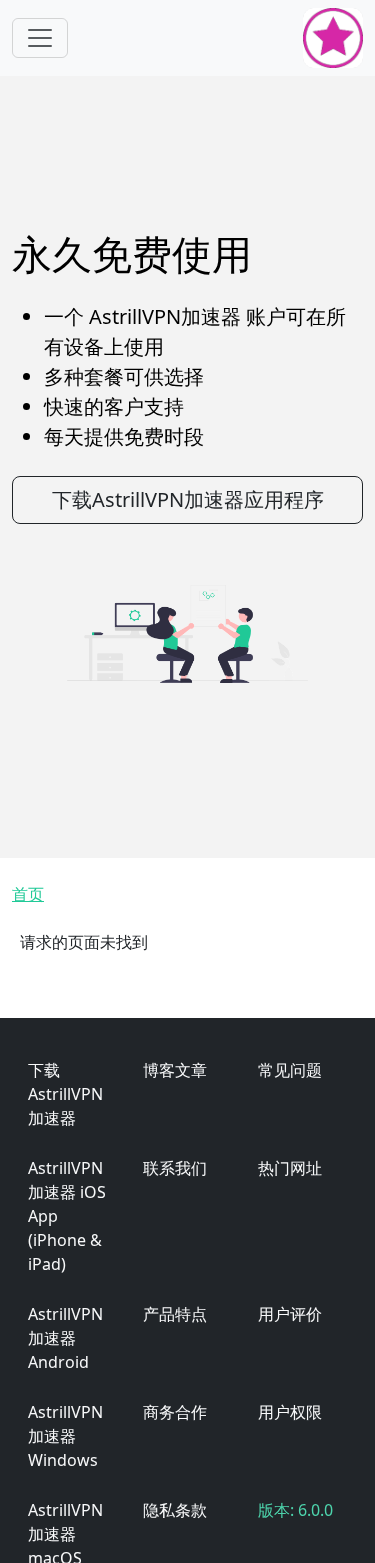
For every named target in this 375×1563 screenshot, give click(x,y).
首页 (28, 894)
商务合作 (175, 1412)
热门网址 (290, 1168)
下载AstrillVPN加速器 (65, 1094)
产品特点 (175, 1314)
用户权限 (290, 1412)
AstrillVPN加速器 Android (65, 1338)
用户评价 (290, 1314)
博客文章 (175, 1070)
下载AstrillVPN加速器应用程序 (188, 499)
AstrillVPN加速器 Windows (65, 1436)
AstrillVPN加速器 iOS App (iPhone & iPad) (67, 1216)
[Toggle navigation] (40, 38)
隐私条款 (175, 1510)
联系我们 (175, 1168)
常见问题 (290, 1070)
